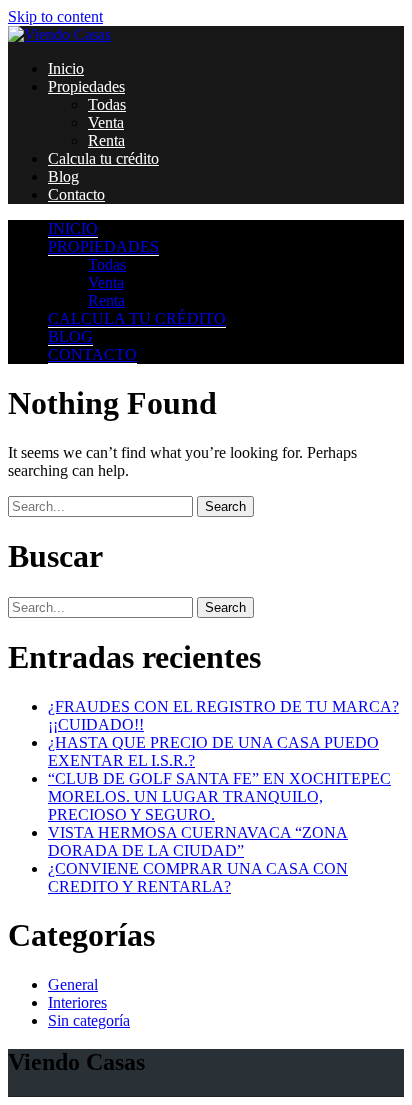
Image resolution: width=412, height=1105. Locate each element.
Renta (106, 140)
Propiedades (86, 86)
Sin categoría (89, 1020)
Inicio (66, 68)
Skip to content (55, 16)
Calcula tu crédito (103, 158)
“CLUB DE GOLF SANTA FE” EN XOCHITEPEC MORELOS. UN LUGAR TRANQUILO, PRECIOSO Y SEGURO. (219, 796)
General (73, 984)
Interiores (77, 1002)
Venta (106, 122)
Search (225, 506)
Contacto (76, 194)
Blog (63, 176)
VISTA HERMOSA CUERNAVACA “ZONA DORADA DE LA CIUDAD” (198, 841)
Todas (107, 104)
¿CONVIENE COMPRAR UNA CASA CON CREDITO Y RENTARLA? (198, 877)
